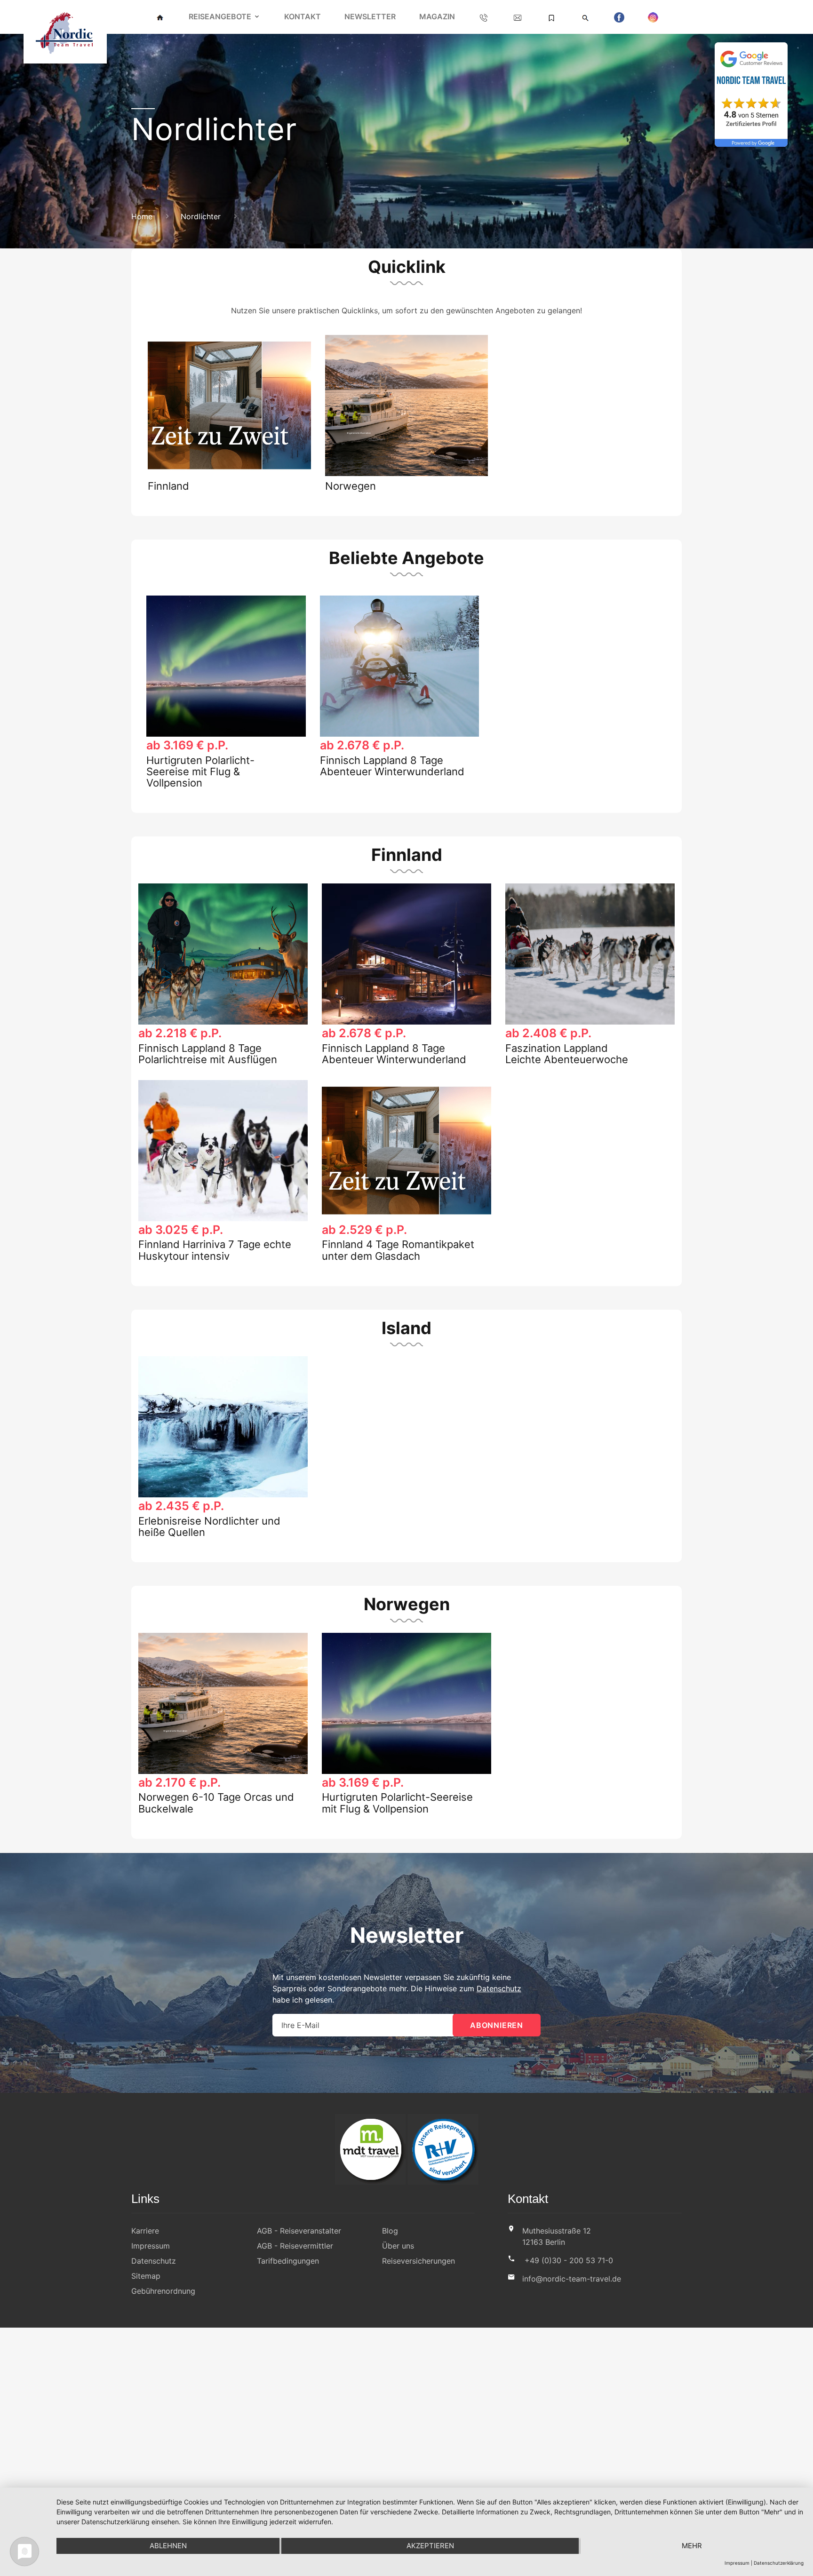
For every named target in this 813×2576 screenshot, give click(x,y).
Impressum (151, 2246)
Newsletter (370, 16)
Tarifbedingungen (288, 2261)
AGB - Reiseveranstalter (299, 2231)
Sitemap (146, 2276)
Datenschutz (499, 1988)
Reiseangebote (220, 16)
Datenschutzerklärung (779, 2563)
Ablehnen (168, 2546)
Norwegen (351, 486)
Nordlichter (201, 216)
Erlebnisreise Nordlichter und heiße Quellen (209, 1527)
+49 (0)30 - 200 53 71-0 (569, 2260)
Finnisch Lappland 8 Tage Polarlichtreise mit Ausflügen (208, 1054)
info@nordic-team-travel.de (572, 2279)
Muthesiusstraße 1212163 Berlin (557, 2236)
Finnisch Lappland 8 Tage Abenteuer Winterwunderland (392, 766)
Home (142, 216)
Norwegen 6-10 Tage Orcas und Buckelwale (216, 1803)
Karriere (145, 2231)
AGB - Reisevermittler (295, 2246)
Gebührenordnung (163, 2291)
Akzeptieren (430, 2546)
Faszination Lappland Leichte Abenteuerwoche (567, 1054)
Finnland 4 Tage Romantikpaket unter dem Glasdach (398, 1250)
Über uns (398, 2246)
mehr (692, 2546)
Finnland (168, 486)
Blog (390, 2231)
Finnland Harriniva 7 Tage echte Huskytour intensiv (215, 1250)
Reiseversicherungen (418, 2261)
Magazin (437, 16)
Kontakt (303, 16)
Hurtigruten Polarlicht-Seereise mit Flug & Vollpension (200, 771)
